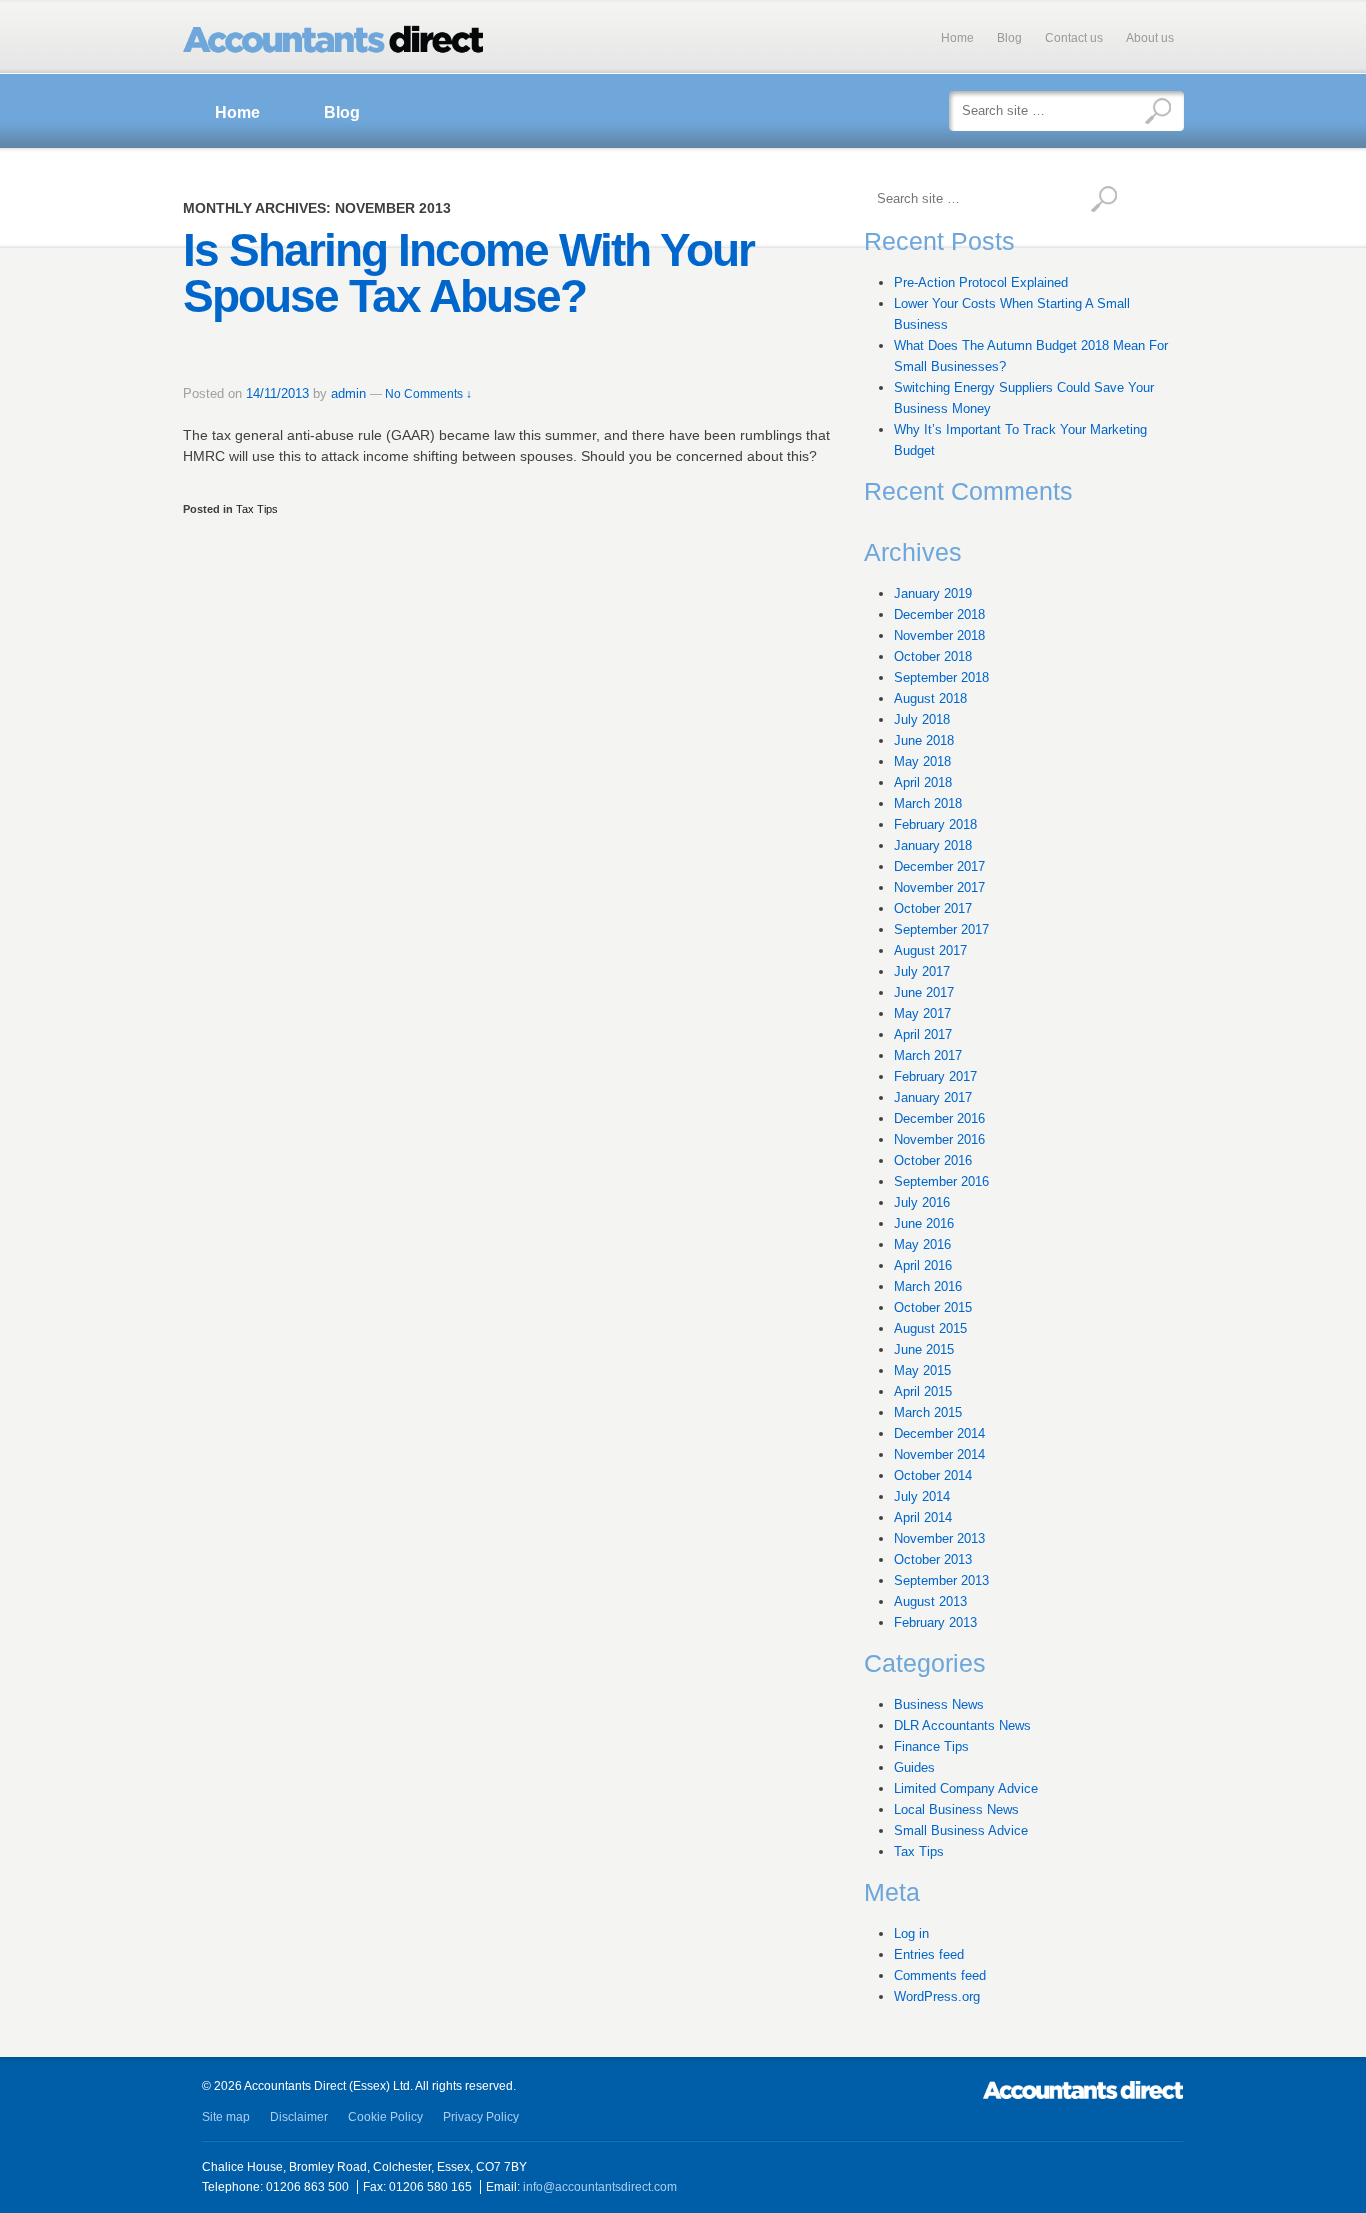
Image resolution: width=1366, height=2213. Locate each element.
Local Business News (956, 1809)
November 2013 (939, 1538)
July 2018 (922, 719)
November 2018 (939, 635)
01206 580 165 (430, 2187)
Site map (226, 2117)
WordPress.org (937, 1996)
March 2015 (928, 1412)
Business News (939, 1704)
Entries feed (929, 1954)
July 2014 (922, 1496)
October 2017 (933, 908)
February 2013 (935, 1622)
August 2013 (930, 1601)
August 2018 (930, 698)
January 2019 (933, 593)
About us (1150, 38)
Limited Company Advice (966, 1788)
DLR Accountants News (962, 1725)
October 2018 (933, 656)
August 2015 (930, 1328)
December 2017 (939, 866)
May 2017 (922, 1013)
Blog (1009, 38)
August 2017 (930, 950)
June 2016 (924, 1223)
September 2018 (941, 677)
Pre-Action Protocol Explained (981, 282)
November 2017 (939, 887)
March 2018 (928, 803)
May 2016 (922, 1244)
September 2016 (941, 1181)
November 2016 (939, 1139)
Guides (914, 1767)
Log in (911, 1933)
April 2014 (923, 1517)
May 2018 (922, 761)
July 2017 (922, 971)
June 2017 (924, 992)
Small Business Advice (961, 1830)
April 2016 (923, 1265)
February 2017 (935, 1076)
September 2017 (941, 929)
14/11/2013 (277, 393)
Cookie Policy (385, 2117)
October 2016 (933, 1160)
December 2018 (939, 614)
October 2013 (933, 1559)
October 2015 (933, 1307)
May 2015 (922, 1370)
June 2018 (924, 740)
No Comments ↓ (428, 394)
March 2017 (928, 1055)
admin (348, 393)
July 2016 (922, 1202)
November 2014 (939, 1454)
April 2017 (923, 1034)
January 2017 (933, 1097)
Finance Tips (931, 1746)
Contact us (1074, 38)
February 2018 (935, 824)
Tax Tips (257, 509)
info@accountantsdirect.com (600, 2187)
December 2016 (939, 1118)
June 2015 (924, 1349)
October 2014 (933, 1475)
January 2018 (933, 845)
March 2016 (928, 1286)
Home (957, 38)
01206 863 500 (307, 2187)
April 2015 (923, 1391)
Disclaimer (299, 2117)
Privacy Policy (481, 2117)
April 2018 (923, 782)
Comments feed (940, 1975)
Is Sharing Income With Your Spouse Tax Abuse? (468, 273)
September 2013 (941, 1580)
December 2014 (939, 1433)
